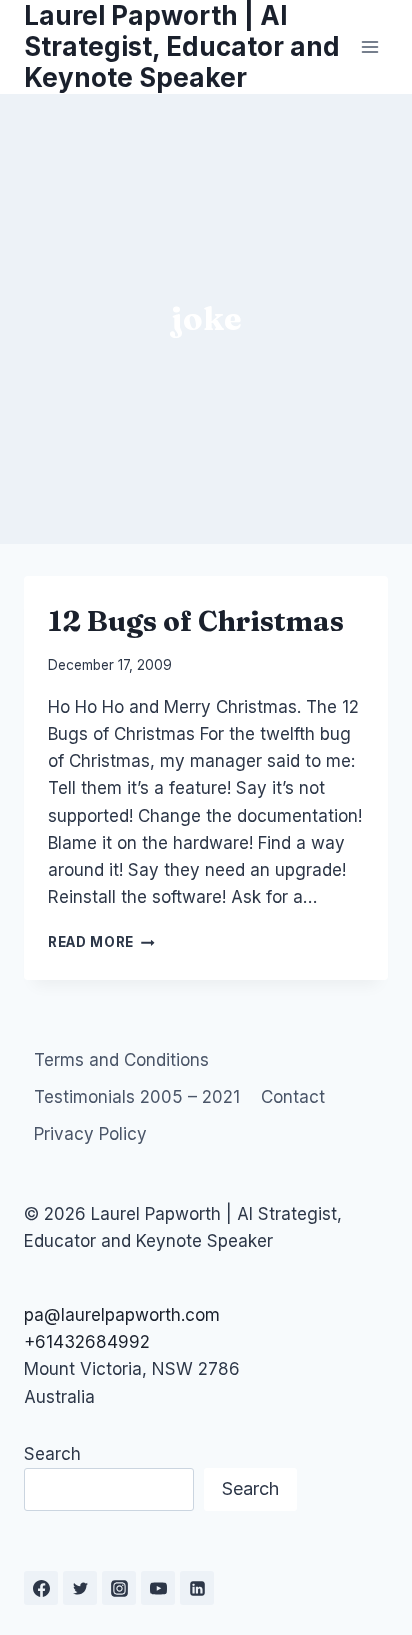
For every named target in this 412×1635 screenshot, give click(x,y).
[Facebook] (41, 1588)
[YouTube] (158, 1588)
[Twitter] (80, 1588)
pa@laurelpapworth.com (122, 1315)
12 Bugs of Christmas (196, 621)
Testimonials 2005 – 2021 (137, 1097)
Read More (101, 942)
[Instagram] (119, 1588)
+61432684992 (87, 1342)
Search (52, 1454)
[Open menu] (369, 46)
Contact (293, 1097)
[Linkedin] (197, 1588)
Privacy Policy (90, 1134)
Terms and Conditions (121, 1060)
